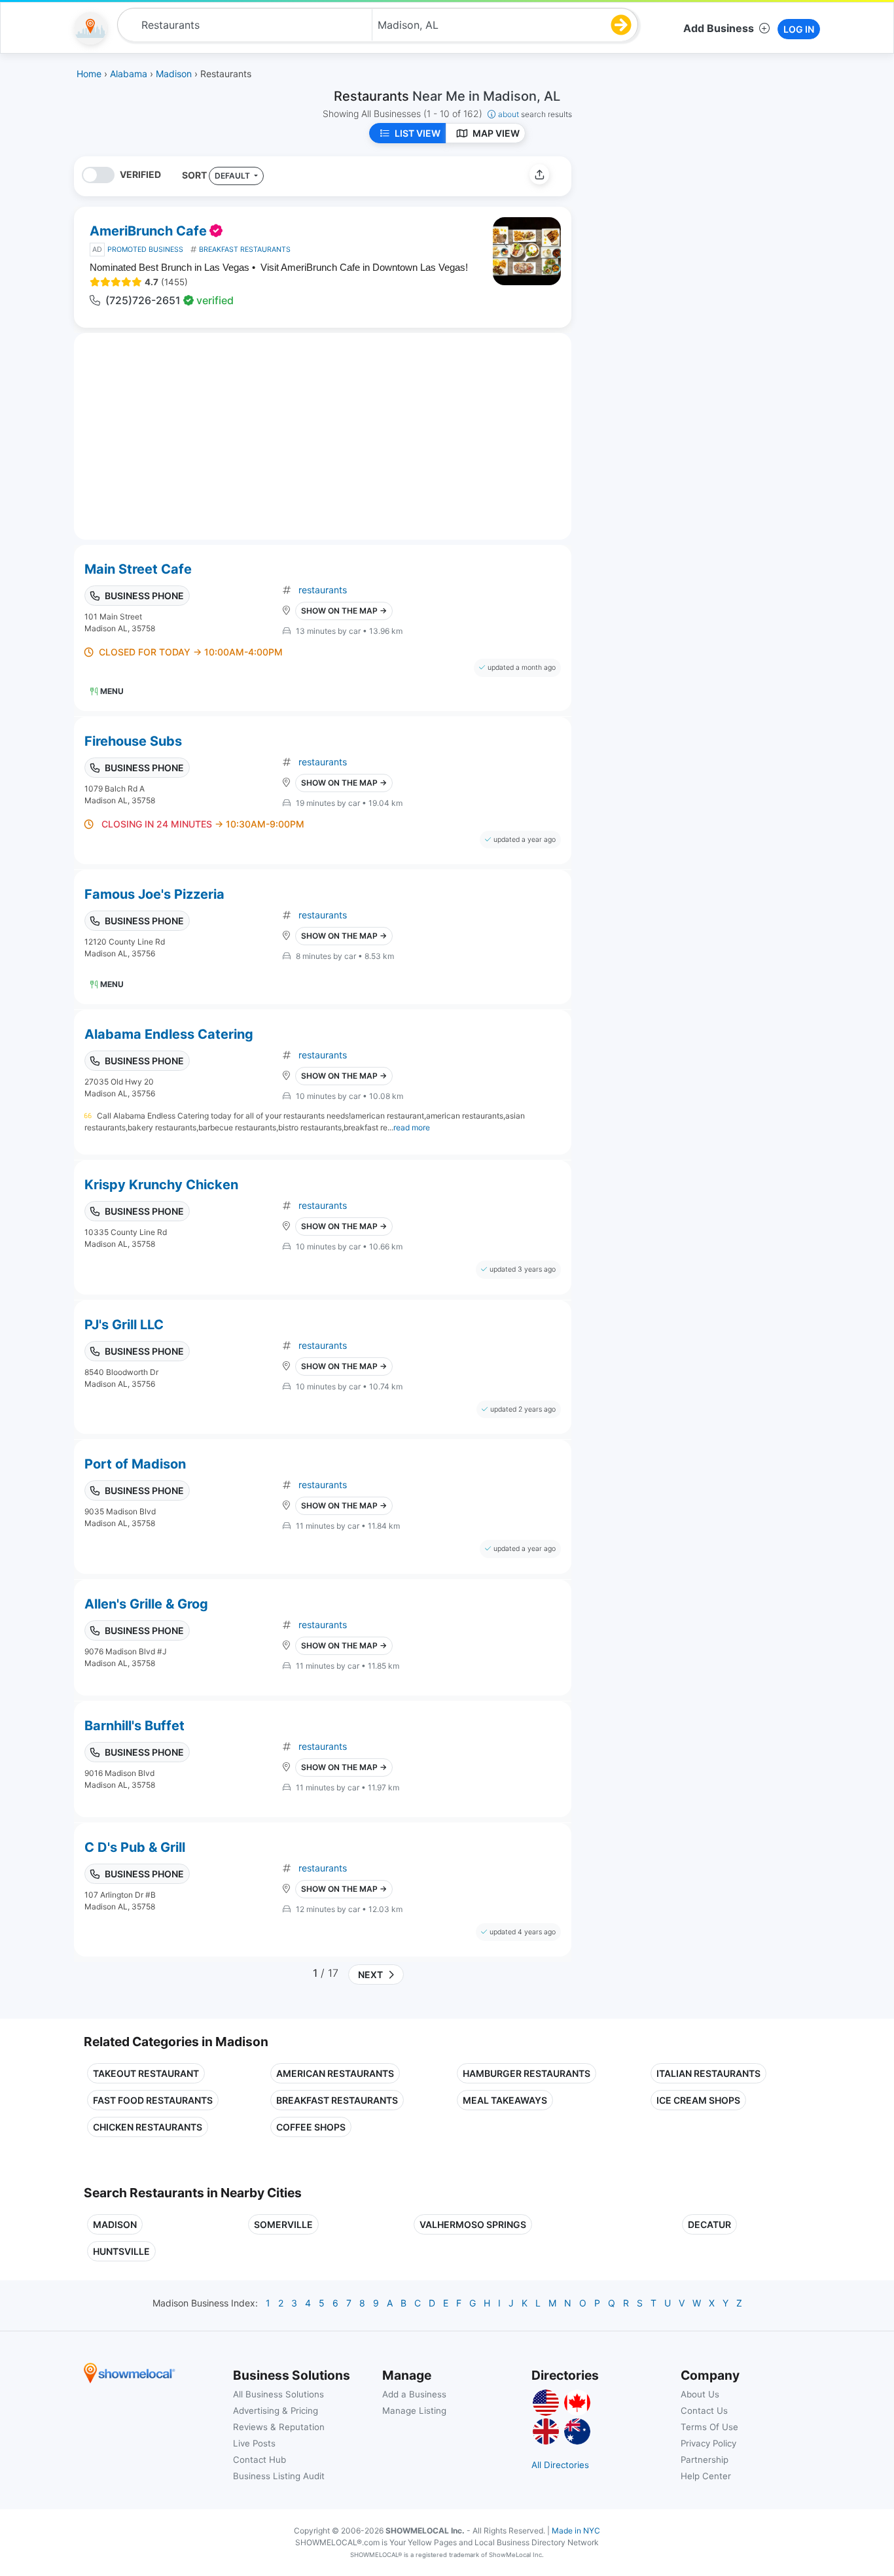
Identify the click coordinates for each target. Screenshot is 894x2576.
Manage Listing (414, 2411)
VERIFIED (140, 174)
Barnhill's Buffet (134, 1726)
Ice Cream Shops (698, 2100)
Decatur (709, 2224)
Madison (115, 2224)
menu (112, 691)
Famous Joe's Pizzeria (154, 894)
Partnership (705, 2460)
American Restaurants (335, 2073)
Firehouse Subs (133, 741)
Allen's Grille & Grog (146, 1604)
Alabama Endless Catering (169, 1034)
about (535, 114)
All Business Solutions (278, 2394)
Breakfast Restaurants (337, 2100)
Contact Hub (259, 2460)
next (368, 1975)
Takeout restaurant (146, 2073)
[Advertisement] (691, 248)
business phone (144, 596)
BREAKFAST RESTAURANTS (245, 250)
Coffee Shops (311, 2127)
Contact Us (704, 2411)
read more (412, 1127)
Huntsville (121, 2251)
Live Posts (254, 2443)
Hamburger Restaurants (527, 2073)
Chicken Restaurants (148, 2127)
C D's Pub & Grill (135, 1847)
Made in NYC (576, 2531)
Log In (799, 29)
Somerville (283, 2224)
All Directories (560, 2465)
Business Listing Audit (279, 2476)
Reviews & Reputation (279, 2427)
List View (418, 133)
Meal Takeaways (505, 2100)
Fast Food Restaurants (153, 2100)
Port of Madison (135, 1464)
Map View (496, 133)
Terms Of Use (709, 2427)
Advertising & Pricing (276, 2411)
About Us (700, 2394)
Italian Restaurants (708, 2073)
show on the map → (344, 611)
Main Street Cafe (138, 569)
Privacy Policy (708, 2443)
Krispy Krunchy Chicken (161, 1185)
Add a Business (414, 2394)
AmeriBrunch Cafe (148, 231)
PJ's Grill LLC (124, 1325)
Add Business (719, 28)
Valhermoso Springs (473, 2224)
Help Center (706, 2476)
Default (233, 176)
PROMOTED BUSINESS (145, 250)
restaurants (323, 590)
